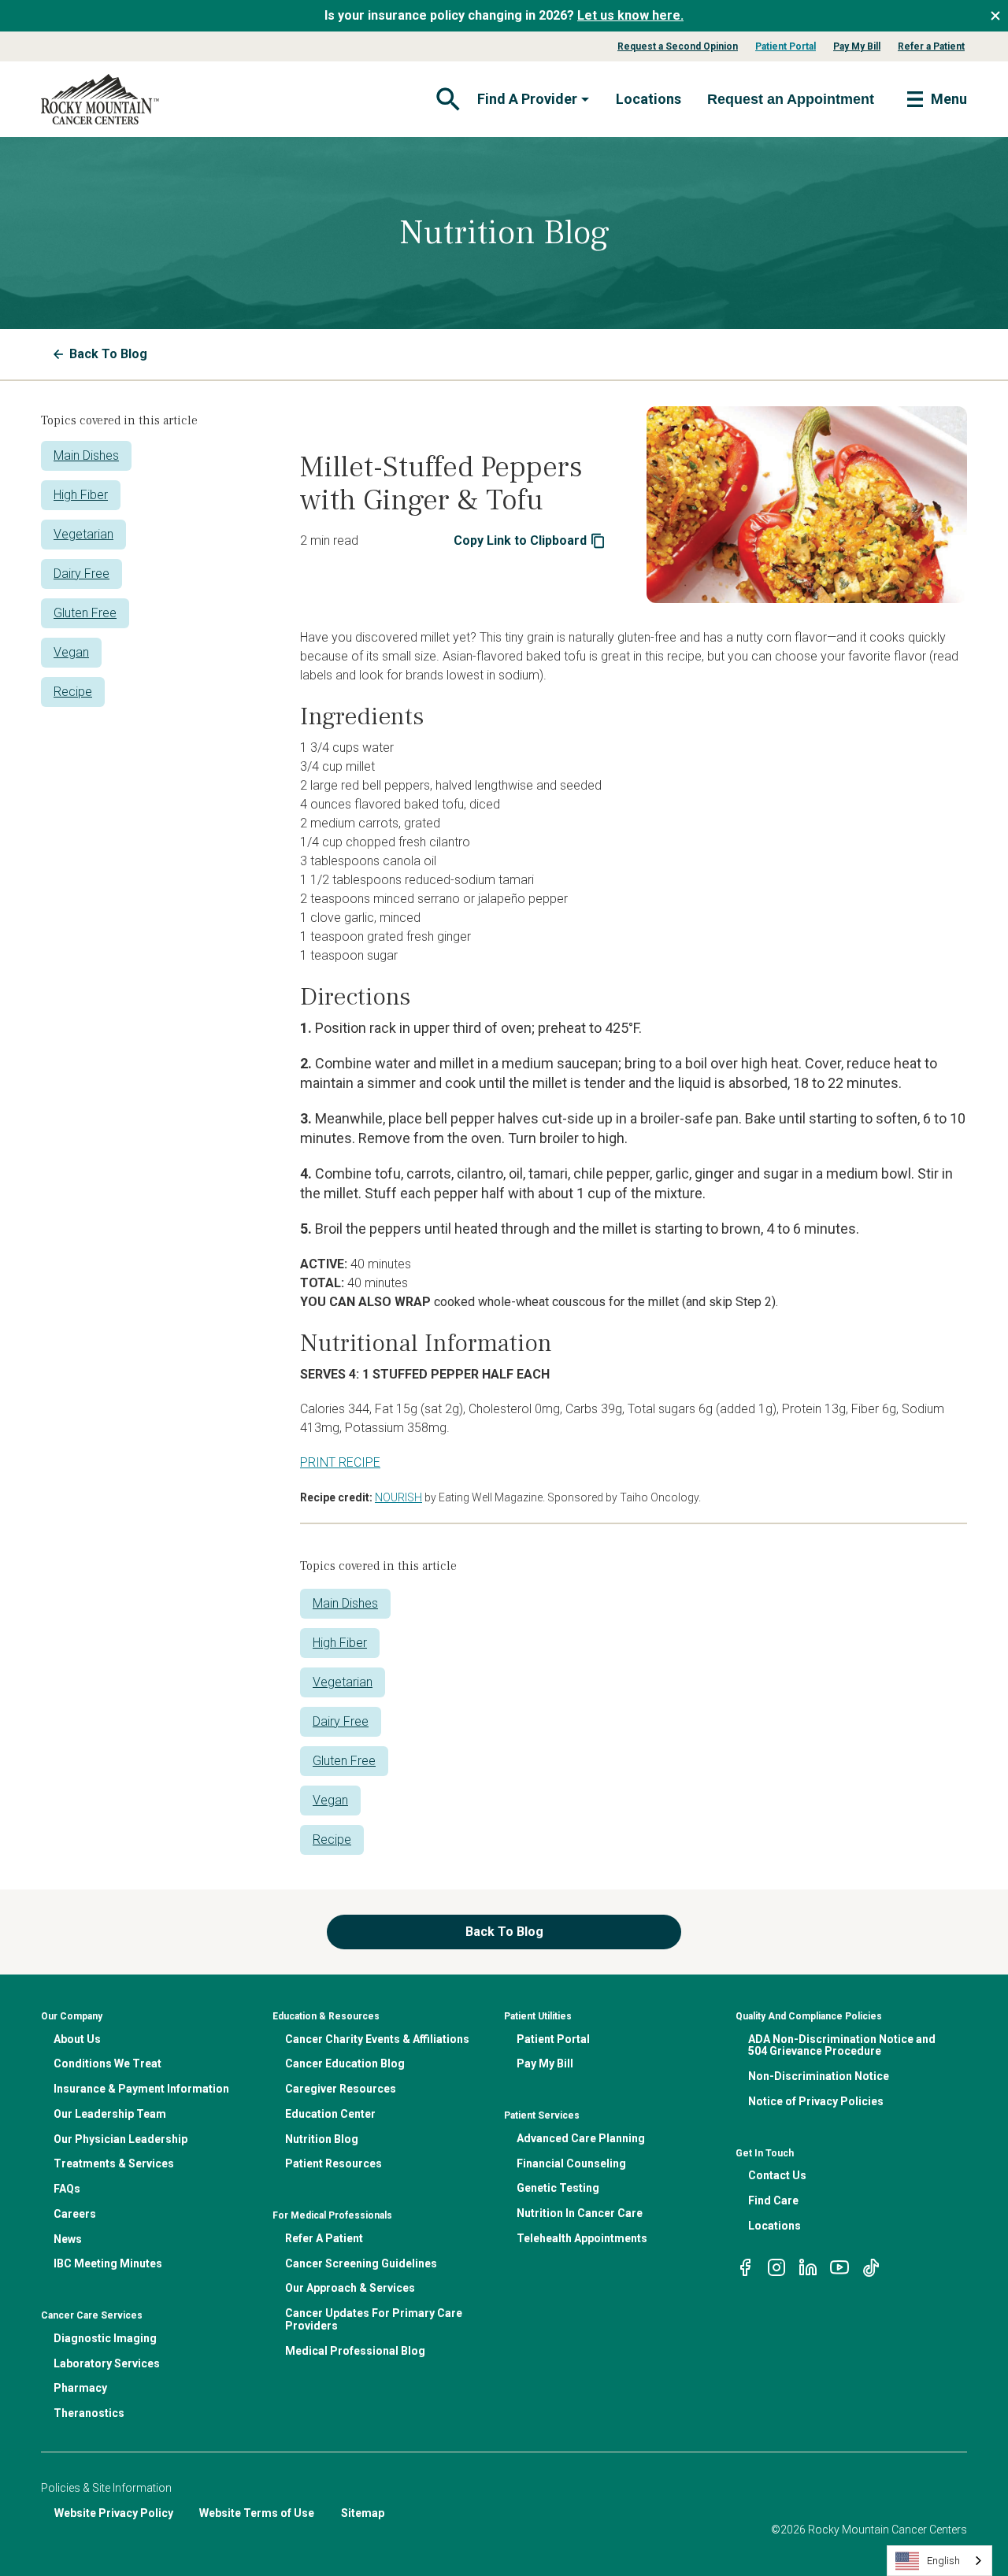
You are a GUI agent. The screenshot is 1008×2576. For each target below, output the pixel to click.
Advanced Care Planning (581, 2138)
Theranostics (89, 2413)
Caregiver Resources (341, 2089)
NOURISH (398, 1497)
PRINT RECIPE (340, 1462)
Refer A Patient (324, 2238)
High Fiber (81, 495)
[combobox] (939, 2561)
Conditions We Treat (107, 2063)
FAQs (67, 2189)
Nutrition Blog (322, 2139)
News (68, 2239)
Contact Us (777, 2175)
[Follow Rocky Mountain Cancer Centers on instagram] (776, 2267)
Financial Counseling (571, 2163)
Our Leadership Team (110, 2114)
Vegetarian (83, 534)
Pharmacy (80, 2388)
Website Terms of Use (257, 2513)
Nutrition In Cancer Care (580, 2213)
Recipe (73, 692)
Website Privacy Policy (114, 2513)
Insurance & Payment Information (141, 2089)
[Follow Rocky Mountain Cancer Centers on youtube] (839, 2267)
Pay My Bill (857, 46)
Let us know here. (630, 15)
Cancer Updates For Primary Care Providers (374, 2319)
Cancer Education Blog (345, 2063)
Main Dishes (86, 455)
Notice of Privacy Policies (816, 2101)
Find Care (773, 2200)
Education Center (330, 2114)
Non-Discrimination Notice (819, 2076)
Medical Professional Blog (355, 2351)
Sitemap (363, 2513)
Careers (75, 2214)
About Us (77, 2039)
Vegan (71, 652)
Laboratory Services (107, 2363)
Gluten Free (85, 613)
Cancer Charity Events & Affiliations (377, 2039)
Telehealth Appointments (582, 2238)
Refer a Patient (931, 46)
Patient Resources (334, 2163)
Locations (649, 99)
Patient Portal (786, 46)
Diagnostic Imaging (105, 2338)
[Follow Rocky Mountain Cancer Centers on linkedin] (808, 2267)
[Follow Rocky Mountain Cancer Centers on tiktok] (871, 2267)
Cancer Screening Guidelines (361, 2263)
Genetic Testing (558, 2188)
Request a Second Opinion (678, 46)
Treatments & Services (114, 2163)
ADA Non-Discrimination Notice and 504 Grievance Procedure (842, 2045)
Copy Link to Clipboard (520, 540)
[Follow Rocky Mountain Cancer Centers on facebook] (745, 2267)
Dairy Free (82, 574)
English (943, 2561)
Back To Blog (108, 354)
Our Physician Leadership (120, 2139)
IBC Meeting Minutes (108, 2263)
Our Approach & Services (350, 2288)
